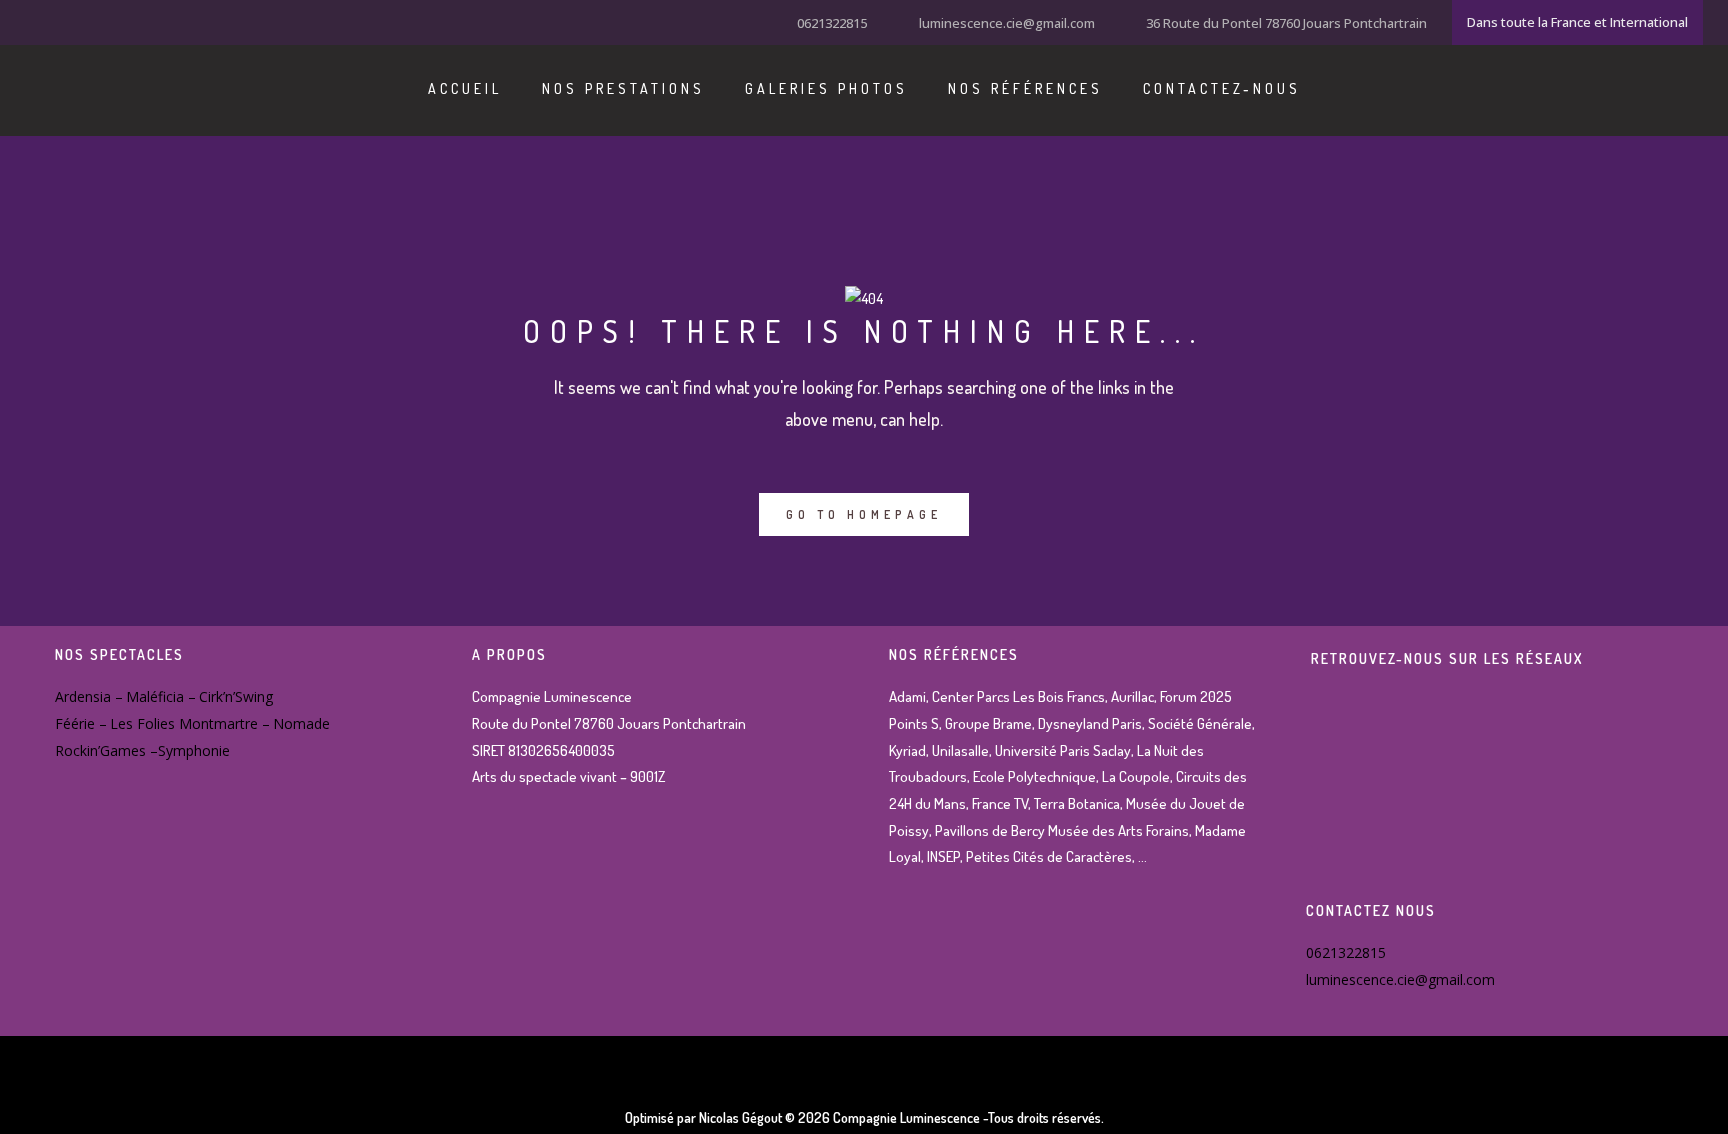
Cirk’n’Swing (236, 696)
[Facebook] (35, 21)
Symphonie (194, 750)
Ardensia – (89, 696)
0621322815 (832, 23)
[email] (135, 21)
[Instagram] (60, 21)
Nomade (301, 723)
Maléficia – (161, 696)
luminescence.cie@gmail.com (1007, 23)
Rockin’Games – (106, 750)
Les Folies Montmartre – (190, 723)
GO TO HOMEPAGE (864, 514)
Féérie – (81, 723)
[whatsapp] (110, 21)
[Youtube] (85, 21)
